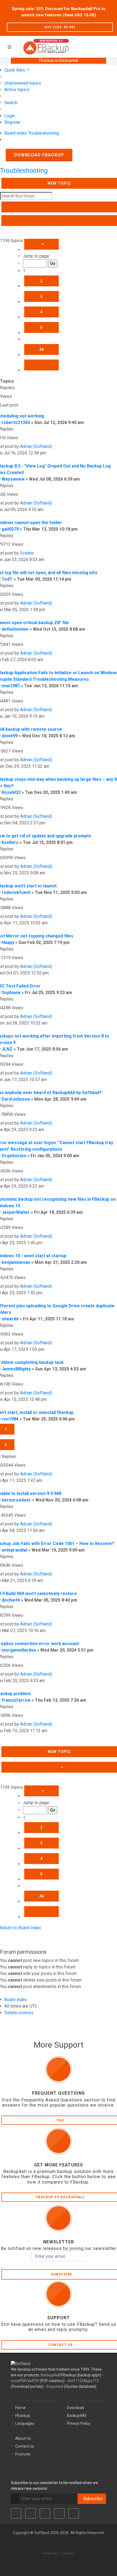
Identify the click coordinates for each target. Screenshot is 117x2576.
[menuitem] (23, 83)
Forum (68, 2553)
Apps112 (91, 2381)
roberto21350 (16, 422)
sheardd (10, 1319)
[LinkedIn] (45, 2513)
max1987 (11, 686)
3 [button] (41, 296)
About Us (23, 2438)
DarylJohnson (16, 1099)
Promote (23, 2454)
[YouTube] (59, 2513)
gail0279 (10, 529)
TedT (7, 579)
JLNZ (7, 1049)
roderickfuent (16, 892)
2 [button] (41, 281)
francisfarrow (16, 1700)
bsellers (10, 842)
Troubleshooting (24, 171)
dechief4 (11, 1600)
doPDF (33, 2381)
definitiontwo (15, 629)
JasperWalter (16, 1212)
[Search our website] (111, 46)
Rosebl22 (11, 792)
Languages (25, 2423)
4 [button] (41, 312)
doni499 (10, 736)
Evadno (27, 553)
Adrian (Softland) (36, 446)
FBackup (23, 2416)
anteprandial (14, 1550)
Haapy (8, 942)
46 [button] (42, 349)
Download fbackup (39, 155)
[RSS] (74, 2513)
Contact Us (25, 2446)
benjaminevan (16, 1262)
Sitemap (50, 2553)
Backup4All (77, 2416)
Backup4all (50, 2375)
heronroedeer (16, 1500)
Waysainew (13, 479)
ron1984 (10, 1419)
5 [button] (41, 327)
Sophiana (11, 993)
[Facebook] (16, 2513)
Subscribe (92, 2499)
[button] (41, 244)
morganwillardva (19, 1650)
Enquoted (55, 2386)
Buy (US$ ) (60, 27)
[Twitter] (30, 2513)
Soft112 (75, 2381)
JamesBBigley (16, 1369)
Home (20, 2408)
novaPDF (19, 2381)
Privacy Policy (79, 2423)
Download (76, 2408)
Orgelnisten (14, 1156)
